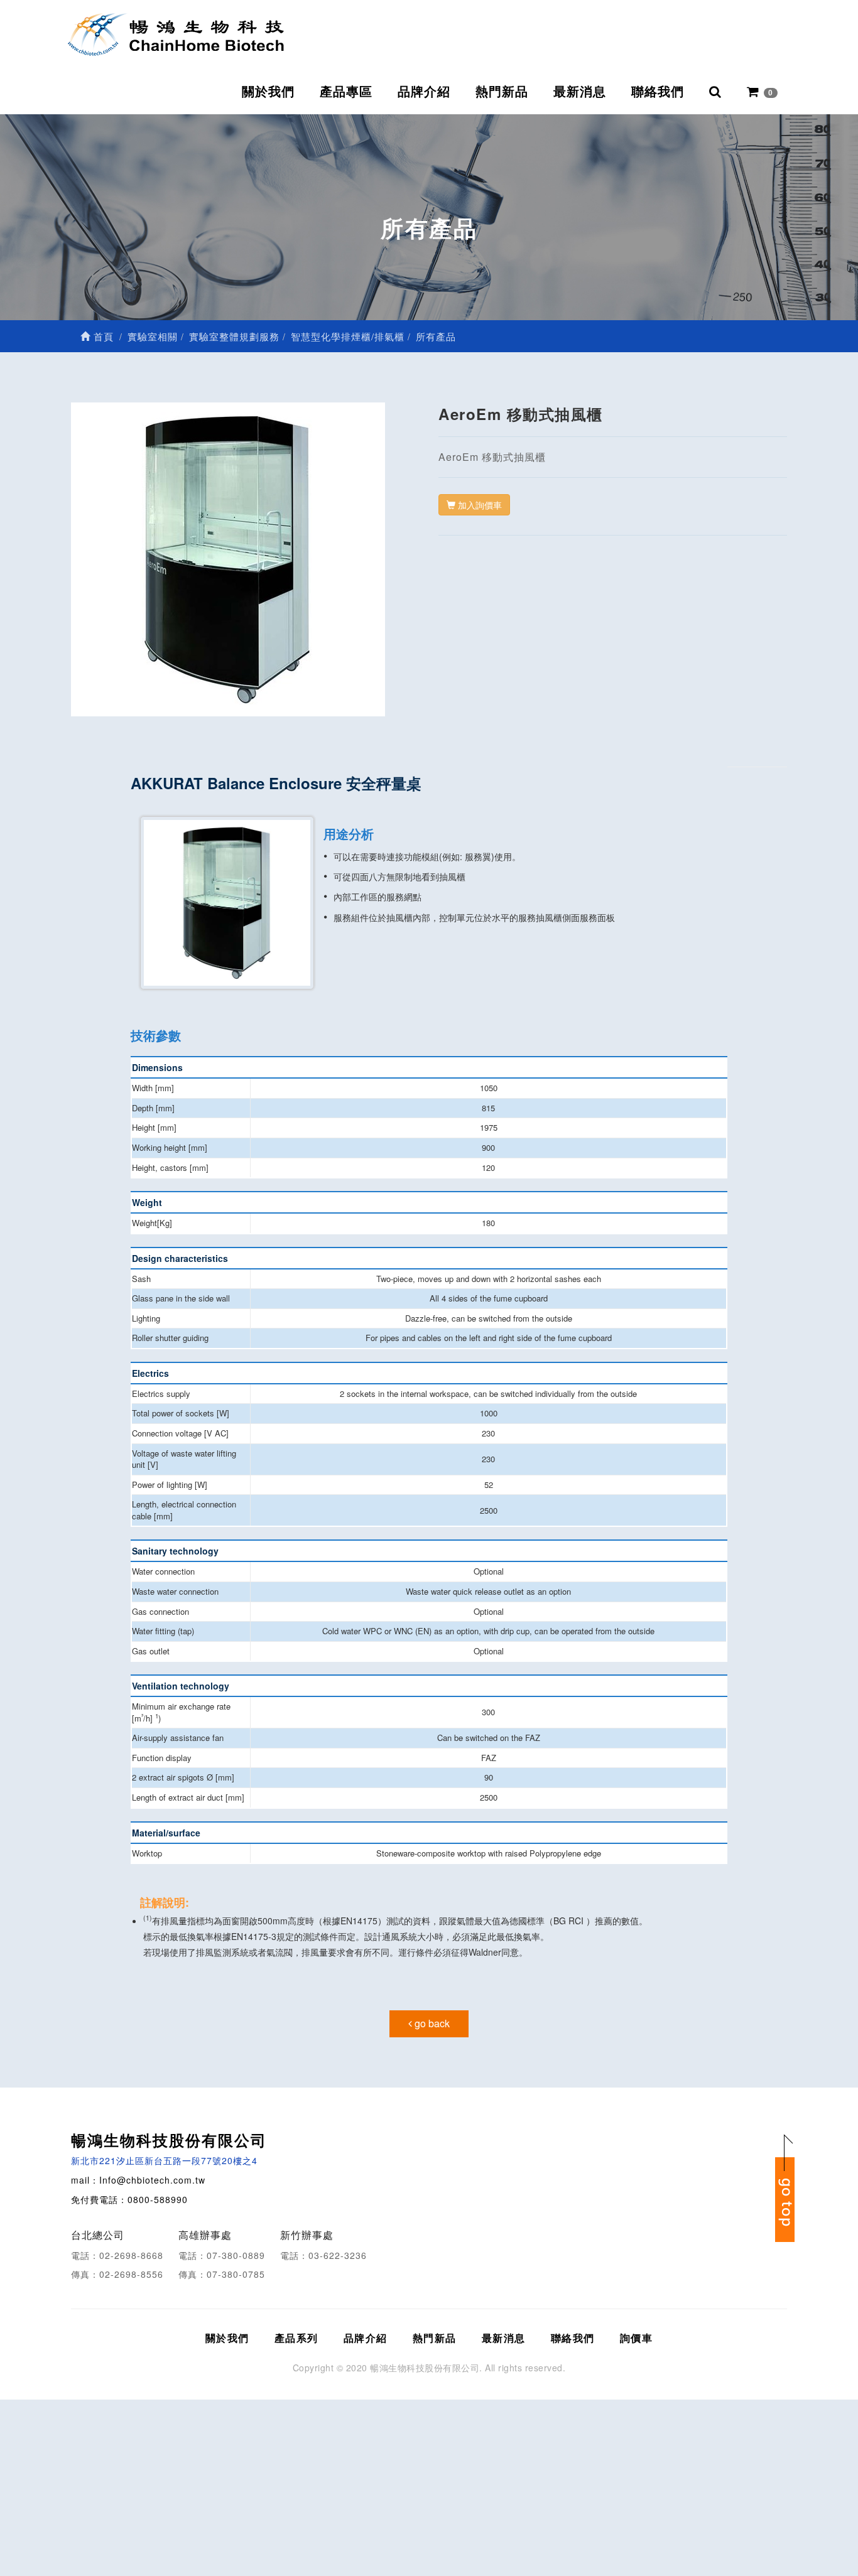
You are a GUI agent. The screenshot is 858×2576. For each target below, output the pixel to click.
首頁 (102, 336)
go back (431, 2023)
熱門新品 (502, 92)
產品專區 (346, 92)
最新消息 (580, 92)
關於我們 (268, 92)
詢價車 (637, 2338)
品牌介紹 (424, 92)
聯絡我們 (658, 92)
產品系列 (296, 2338)
